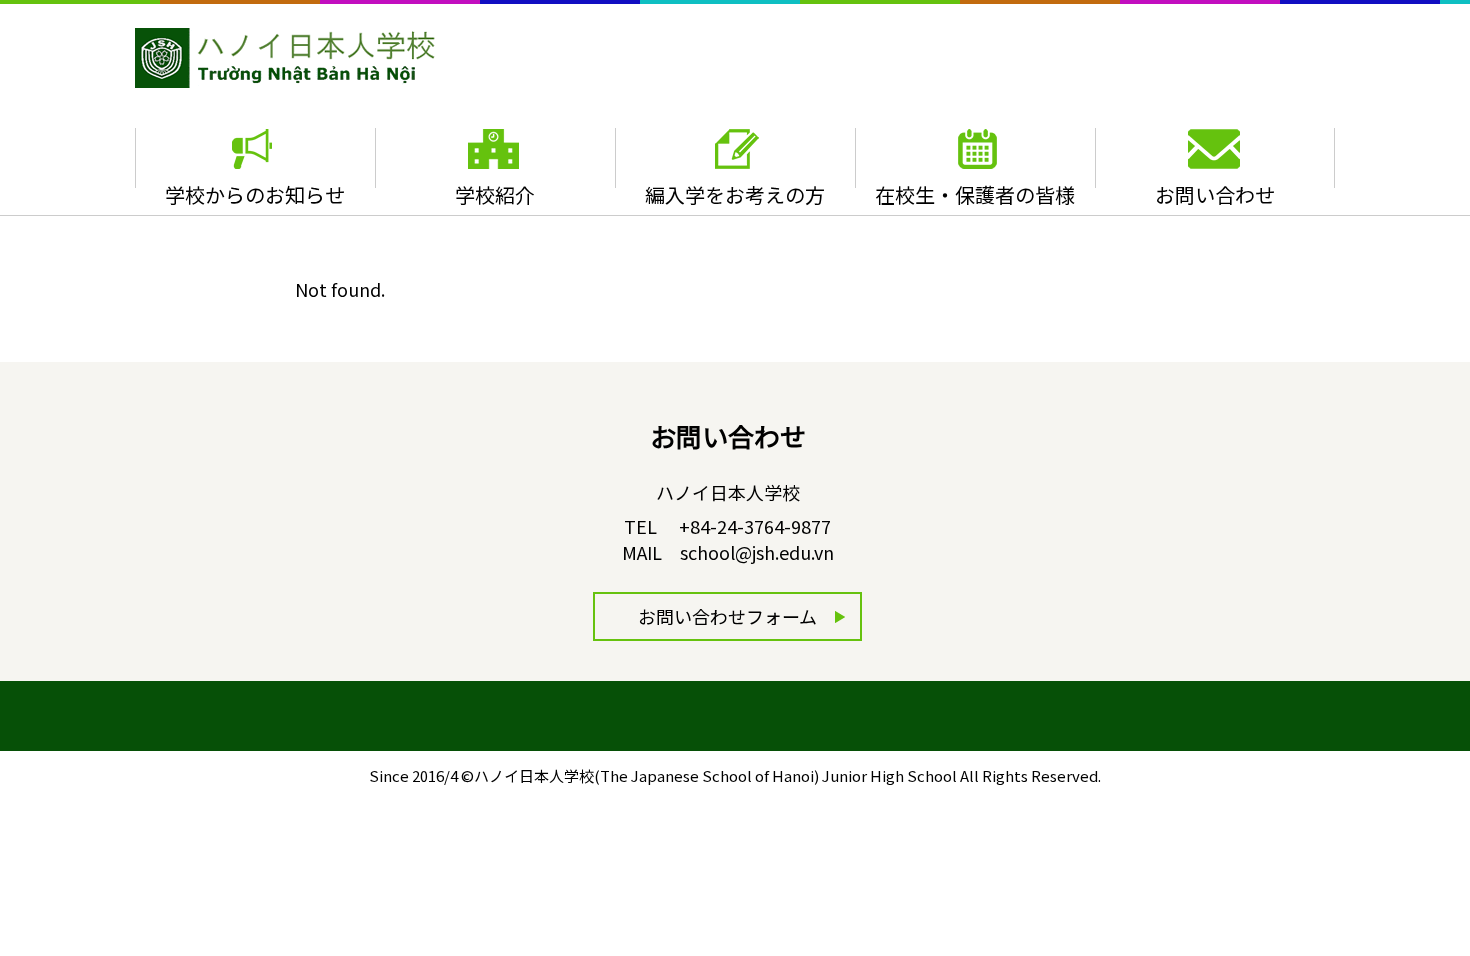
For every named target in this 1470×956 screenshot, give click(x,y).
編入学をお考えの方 (735, 194)
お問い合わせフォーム (727, 616)
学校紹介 (495, 194)
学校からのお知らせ (255, 194)
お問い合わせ (1215, 194)
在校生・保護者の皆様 (975, 194)
